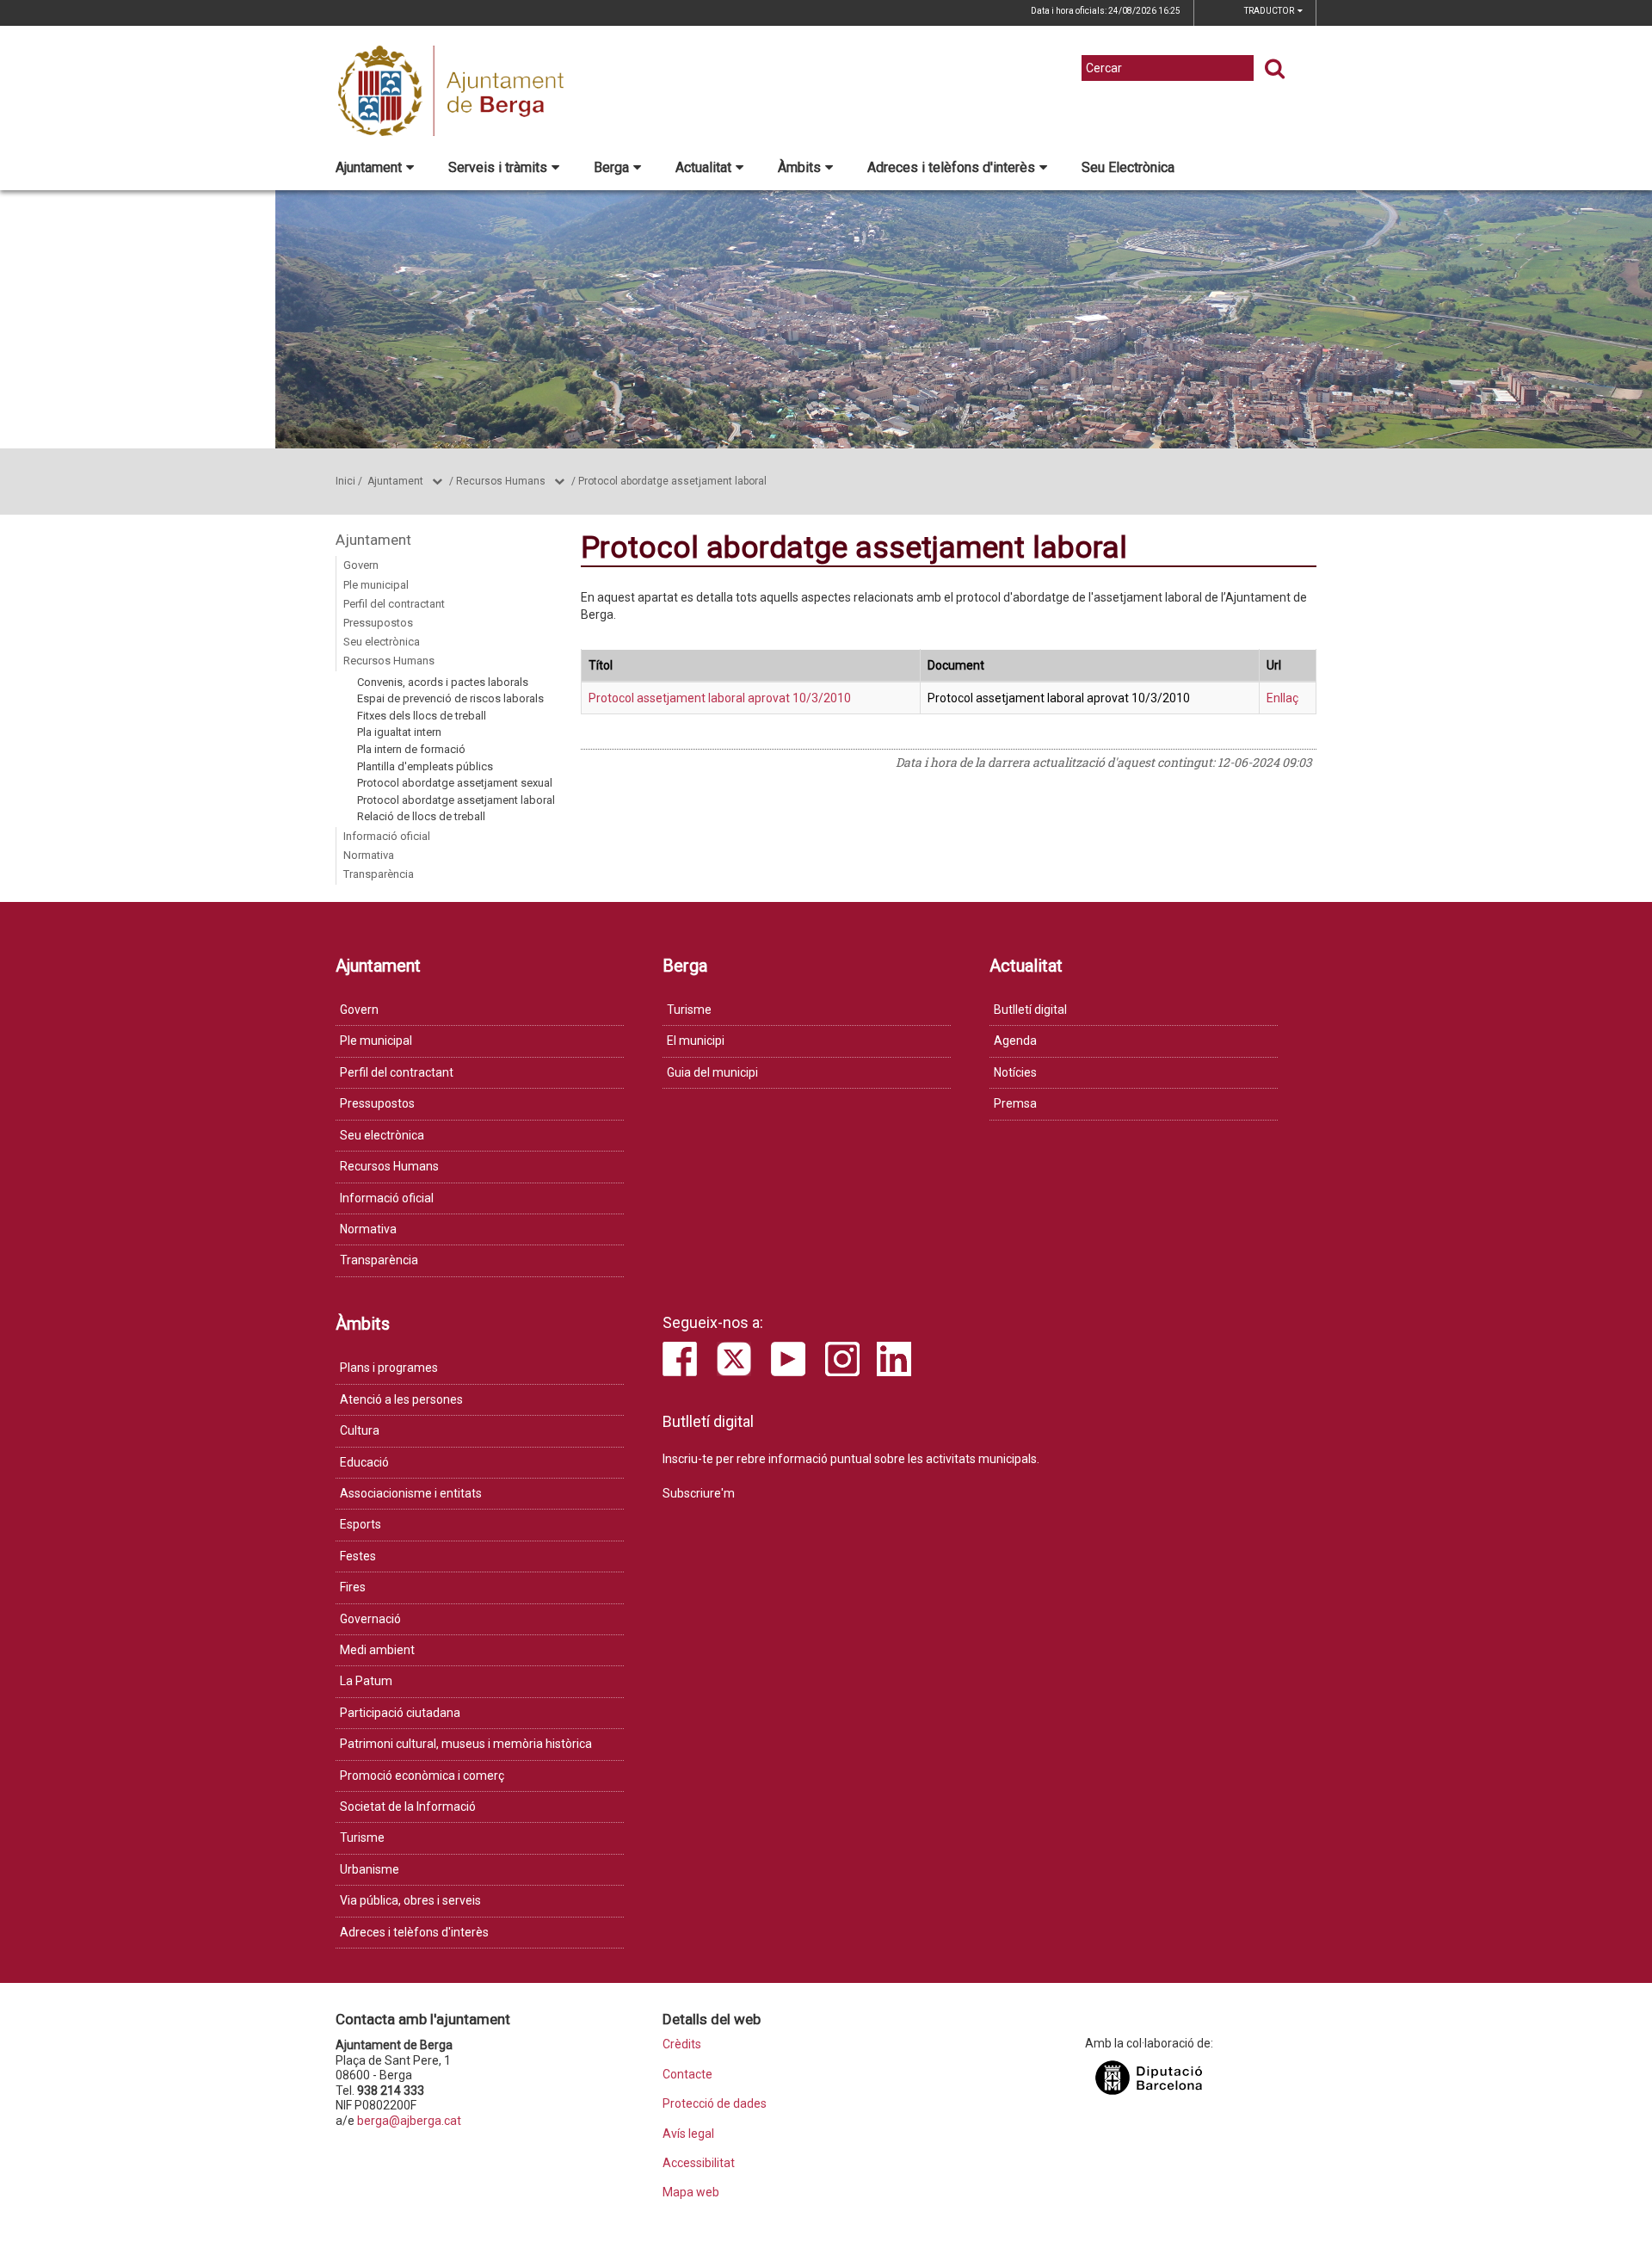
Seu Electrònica (1128, 167)
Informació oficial (387, 836)
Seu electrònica (382, 642)
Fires (353, 1587)
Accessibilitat (699, 2163)
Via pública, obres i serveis (410, 1900)
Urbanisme (370, 1869)
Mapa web (691, 2193)
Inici (345, 481)
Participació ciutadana (400, 1713)
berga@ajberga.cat (409, 2121)
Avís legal (688, 2134)
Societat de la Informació (408, 1807)
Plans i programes (389, 1368)
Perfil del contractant (394, 604)
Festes (358, 1556)
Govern (361, 565)
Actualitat (703, 167)
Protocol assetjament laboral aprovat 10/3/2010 (720, 698)
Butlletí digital (1030, 1010)
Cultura (360, 1430)
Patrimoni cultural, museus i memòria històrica (466, 1744)
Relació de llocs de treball (421, 816)
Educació (364, 1462)
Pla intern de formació (411, 749)
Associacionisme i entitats (411, 1493)
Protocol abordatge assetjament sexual (455, 783)
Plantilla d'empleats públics (425, 766)
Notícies (1015, 1072)
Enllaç (1282, 698)
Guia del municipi (712, 1072)
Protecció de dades (715, 2104)
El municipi (696, 1041)
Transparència (379, 874)
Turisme (689, 1010)
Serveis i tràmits (498, 167)
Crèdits (682, 2044)
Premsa (1015, 1103)
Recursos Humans (501, 481)
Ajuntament (369, 167)
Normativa (369, 855)
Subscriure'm (699, 1493)
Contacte (687, 2075)
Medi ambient (377, 1650)
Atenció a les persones (401, 1399)
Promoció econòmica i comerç (422, 1776)
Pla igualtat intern (399, 732)
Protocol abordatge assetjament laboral (672, 481)
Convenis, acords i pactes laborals (443, 682)
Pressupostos (378, 623)
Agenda (1015, 1041)
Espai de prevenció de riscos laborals (450, 698)
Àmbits (799, 167)
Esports (361, 1524)
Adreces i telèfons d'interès (951, 167)
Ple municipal (376, 585)
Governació (370, 1619)
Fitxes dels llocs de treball (422, 716)
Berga (611, 167)
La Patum (366, 1681)
